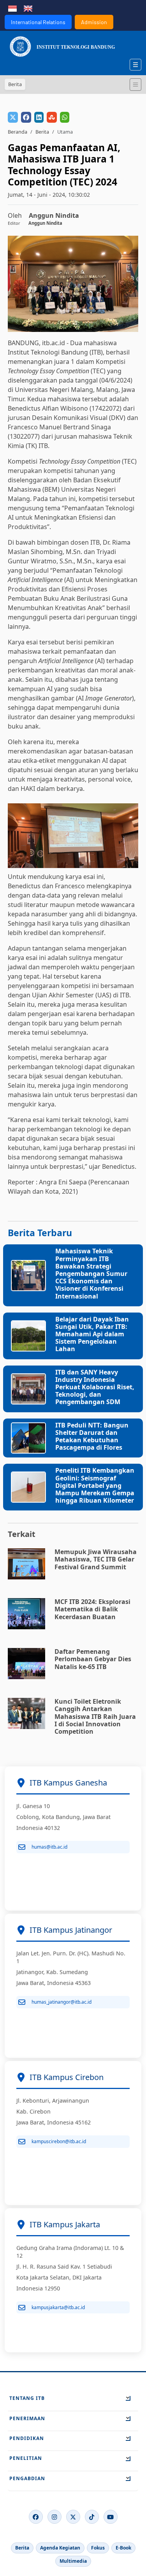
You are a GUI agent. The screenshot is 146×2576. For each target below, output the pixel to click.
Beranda (18, 132)
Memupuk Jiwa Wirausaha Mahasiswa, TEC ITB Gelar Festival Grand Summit (96, 1559)
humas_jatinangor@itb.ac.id (62, 2002)
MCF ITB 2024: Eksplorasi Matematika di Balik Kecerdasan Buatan (92, 1609)
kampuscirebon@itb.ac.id (59, 2141)
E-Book (123, 2548)
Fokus (98, 2548)
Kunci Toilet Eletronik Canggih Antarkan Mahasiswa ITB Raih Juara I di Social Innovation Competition (95, 1716)
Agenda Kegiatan (60, 2548)
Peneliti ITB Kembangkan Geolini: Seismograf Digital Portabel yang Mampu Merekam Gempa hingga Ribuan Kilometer (95, 1485)
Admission (94, 22)
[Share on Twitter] (13, 117)
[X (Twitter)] (73, 2517)
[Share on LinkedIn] (39, 117)
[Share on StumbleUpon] (52, 117)
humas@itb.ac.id (49, 1847)
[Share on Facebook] (26, 117)
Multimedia (73, 2561)
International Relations (38, 22)
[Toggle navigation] (135, 85)
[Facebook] (36, 2517)
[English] (28, 8)
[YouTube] (111, 2517)
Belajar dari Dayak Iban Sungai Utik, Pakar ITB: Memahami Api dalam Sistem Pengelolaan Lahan (92, 1334)
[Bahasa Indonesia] (12, 8)
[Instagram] (55, 2517)
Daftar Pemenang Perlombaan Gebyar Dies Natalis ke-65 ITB (93, 1659)
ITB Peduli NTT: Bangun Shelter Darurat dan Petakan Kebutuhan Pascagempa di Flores (92, 1436)
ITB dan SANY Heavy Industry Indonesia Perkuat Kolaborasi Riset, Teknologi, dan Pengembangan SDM (95, 1387)
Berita (42, 132)
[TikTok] (92, 2517)
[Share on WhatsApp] (65, 117)
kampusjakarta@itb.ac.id (58, 2307)
